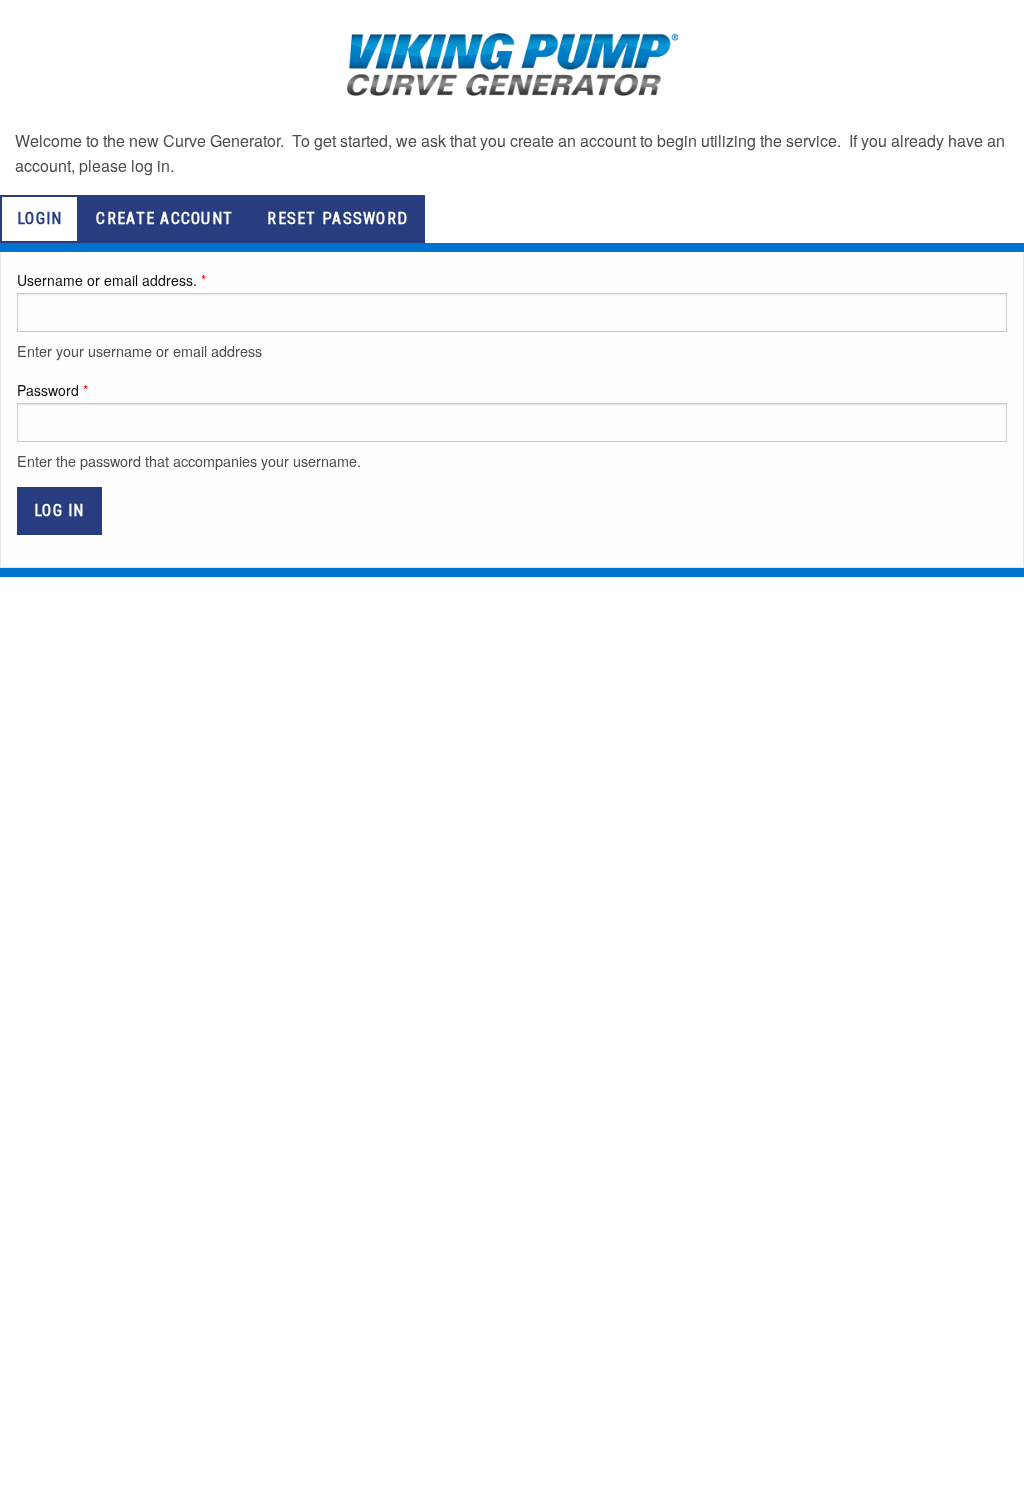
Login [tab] (39, 218)
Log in (59, 510)
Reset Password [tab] (337, 218)
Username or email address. (107, 280)
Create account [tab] (164, 218)
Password (48, 390)
